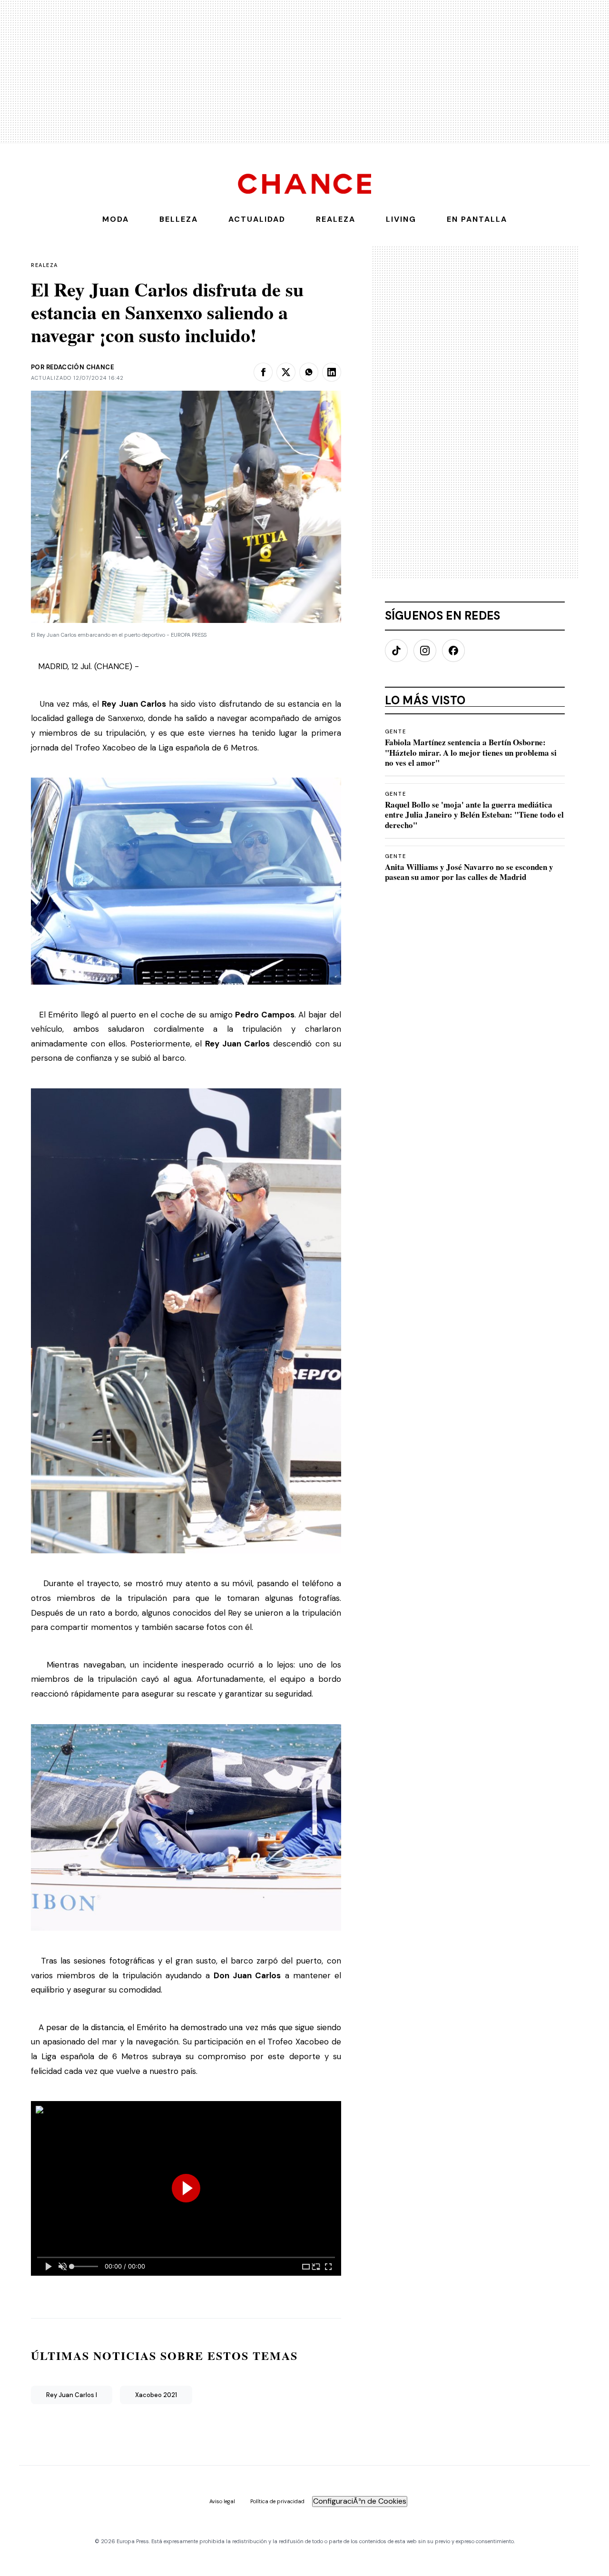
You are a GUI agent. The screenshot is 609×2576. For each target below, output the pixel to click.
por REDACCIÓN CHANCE (73, 367)
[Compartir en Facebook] (263, 372)
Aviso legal (222, 2502)
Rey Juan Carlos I (72, 2395)
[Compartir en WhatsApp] (309, 372)
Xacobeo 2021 (156, 2395)
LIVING (401, 219)
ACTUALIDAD (257, 219)
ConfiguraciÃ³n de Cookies (360, 2501)
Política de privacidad (277, 2502)
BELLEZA (179, 219)
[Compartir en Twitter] (286, 372)
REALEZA (336, 219)
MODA (116, 219)
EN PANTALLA (477, 219)
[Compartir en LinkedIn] (332, 372)
